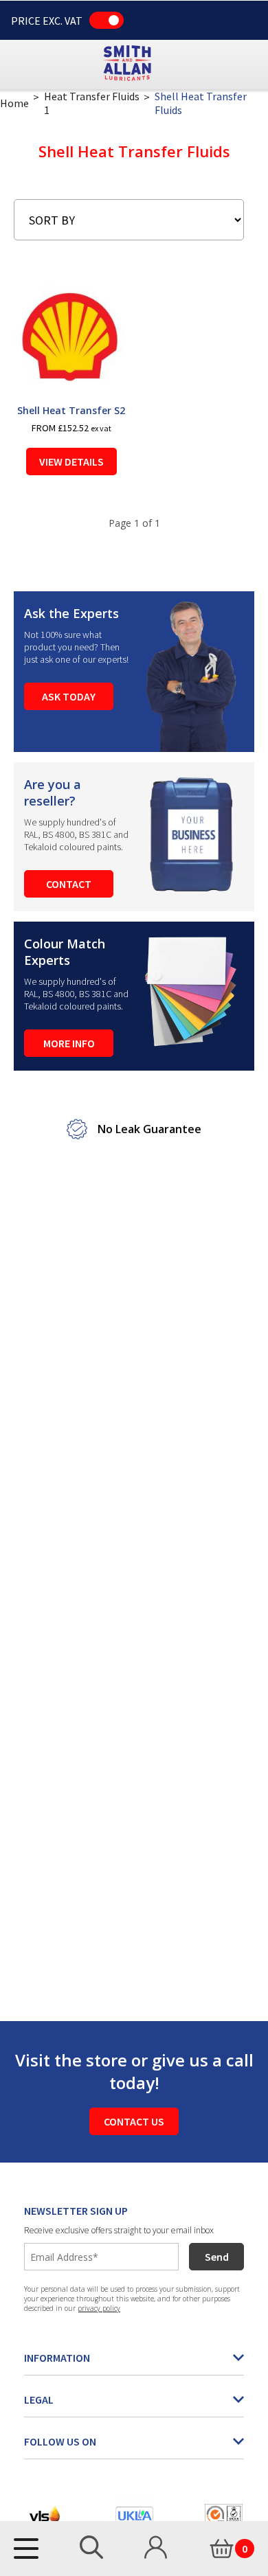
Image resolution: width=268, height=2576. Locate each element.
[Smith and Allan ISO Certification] (224, 2515)
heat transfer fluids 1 (92, 103)
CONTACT (69, 884)
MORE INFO (69, 1043)
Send (217, 2257)
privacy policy (99, 2308)
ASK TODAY (69, 696)
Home (14, 103)
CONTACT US (134, 2121)
